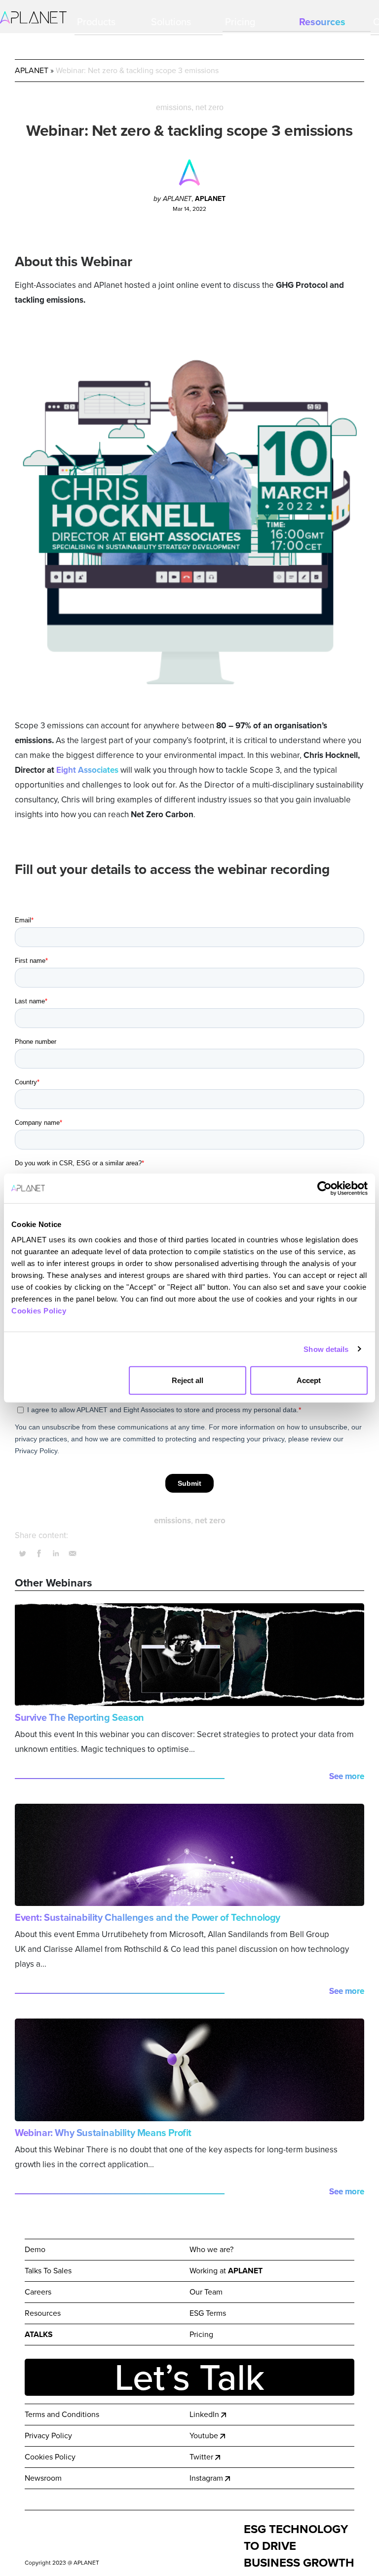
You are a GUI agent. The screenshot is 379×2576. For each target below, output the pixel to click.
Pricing (240, 22)
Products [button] (96, 22)
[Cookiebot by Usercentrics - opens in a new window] (324, 1188)
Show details (326, 1349)
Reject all (188, 1380)
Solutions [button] (171, 22)
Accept (309, 1380)
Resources (322, 22)
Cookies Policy (39, 1311)
